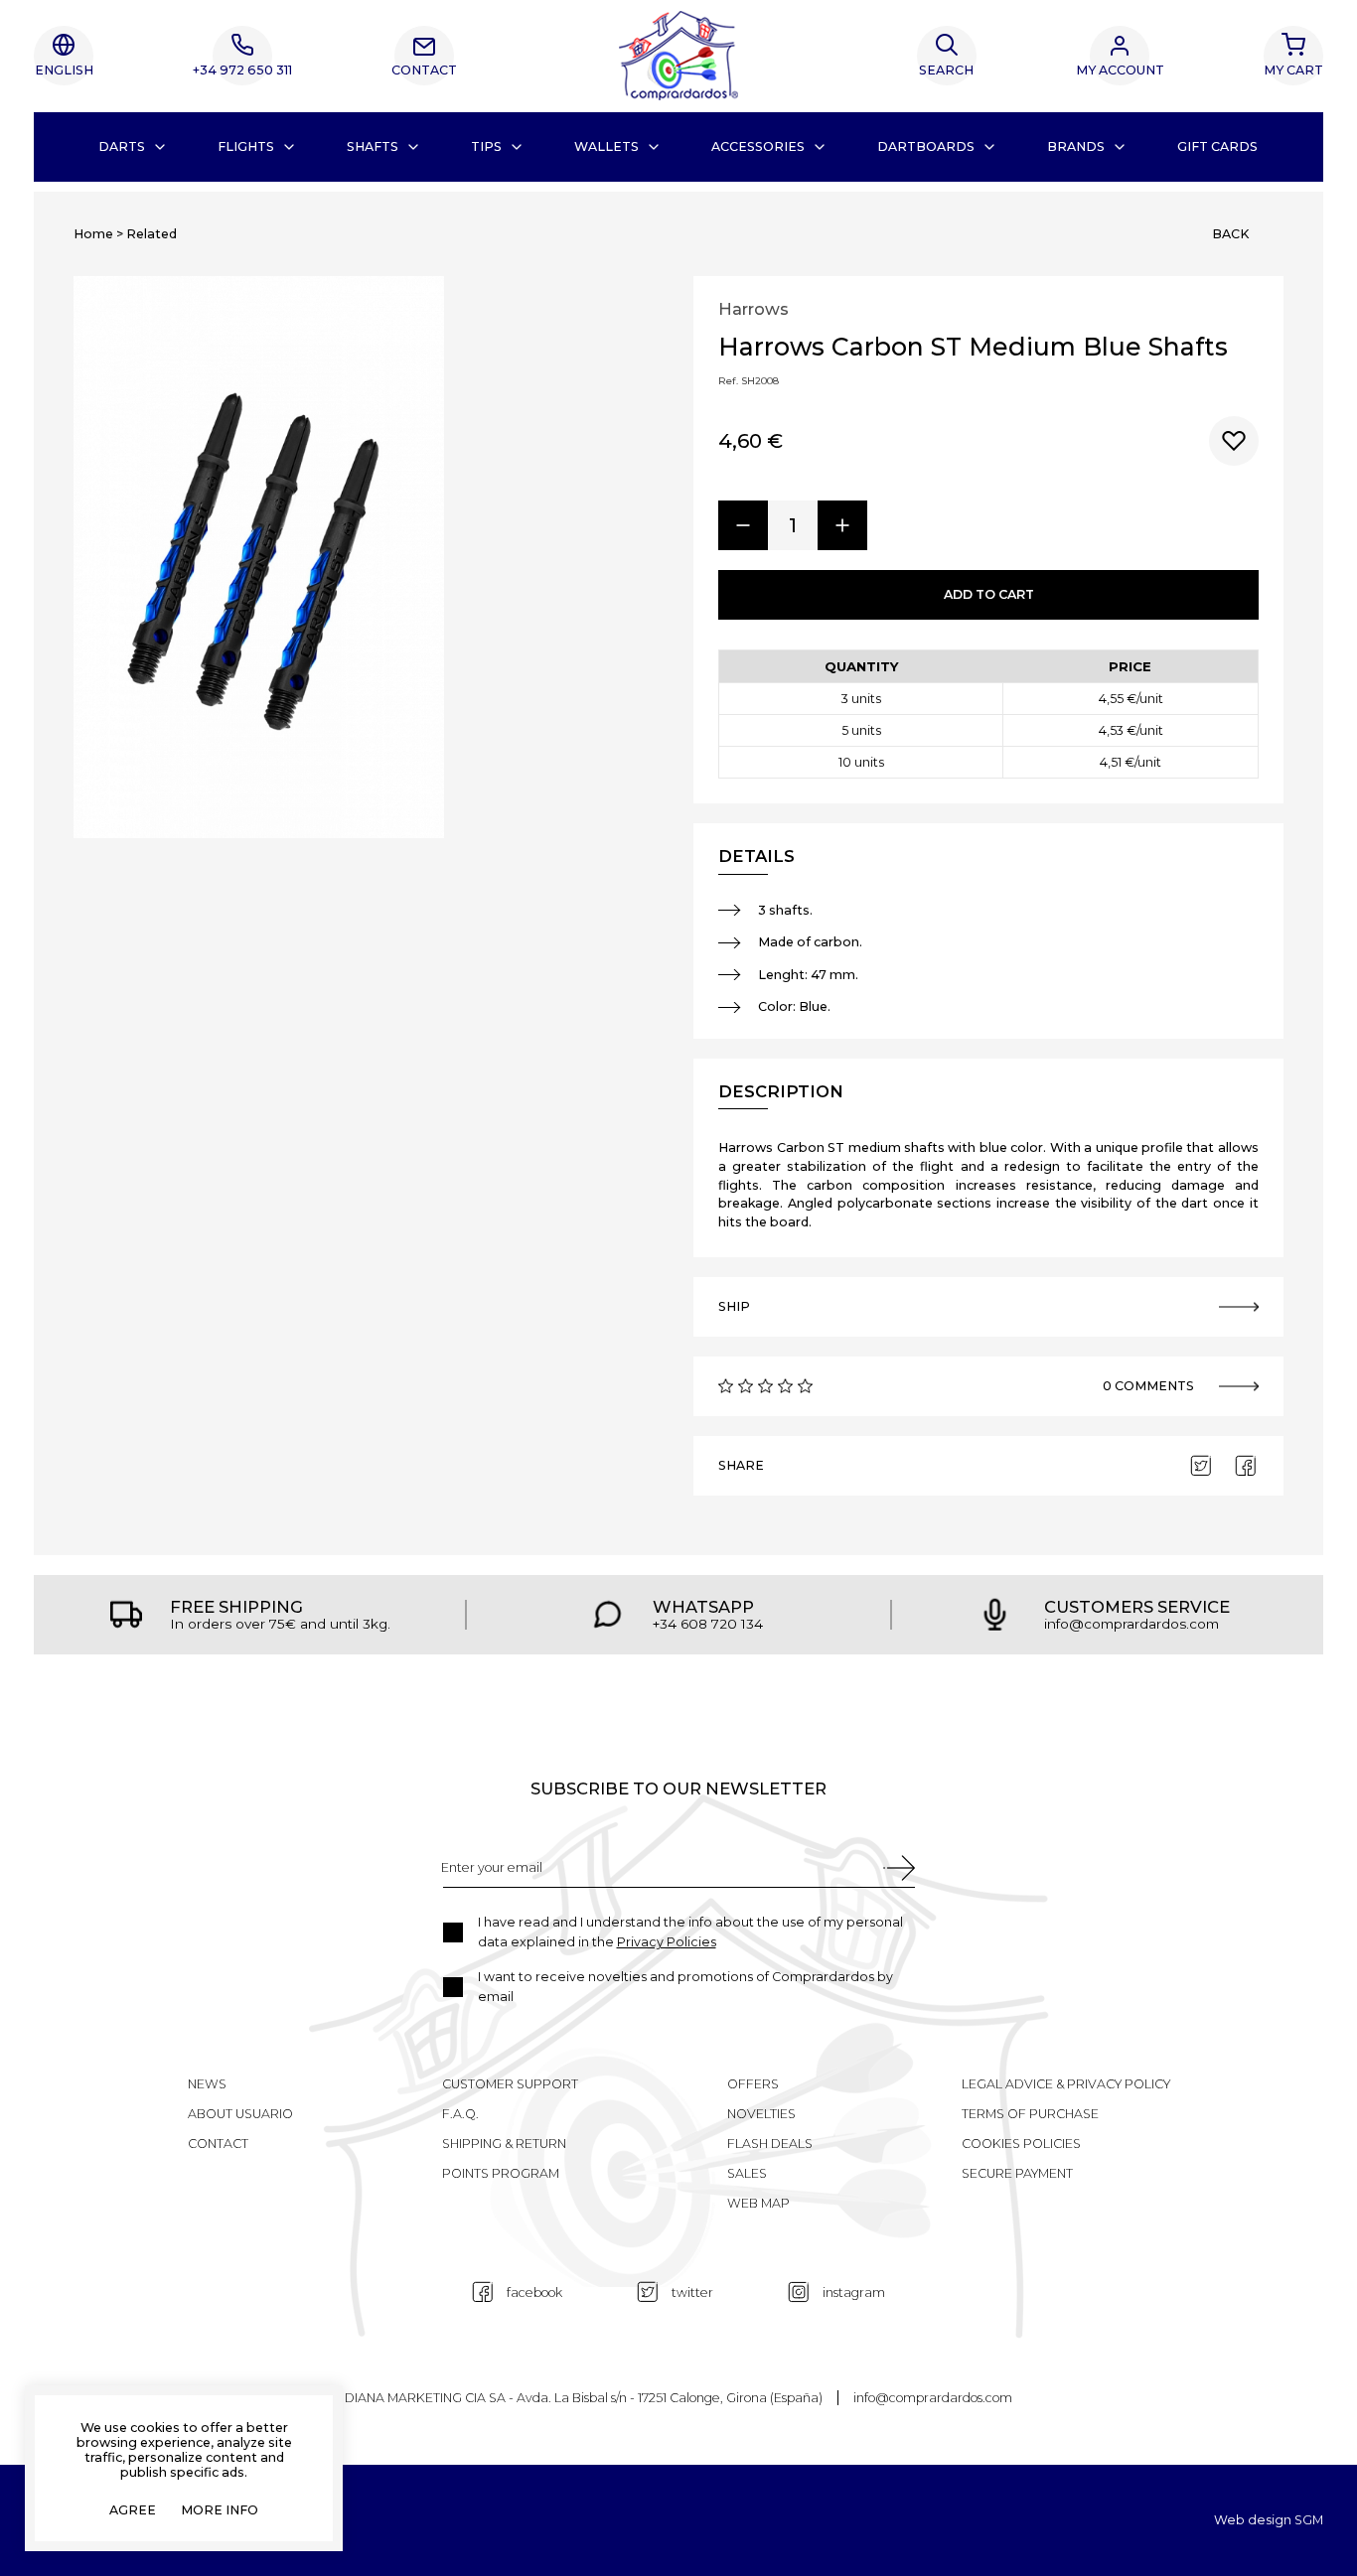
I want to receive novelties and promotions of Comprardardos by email (685, 1987)
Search (946, 70)
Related (151, 234)
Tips (486, 146)
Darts (122, 146)
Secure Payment (1017, 2173)
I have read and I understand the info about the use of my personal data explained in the (690, 1932)
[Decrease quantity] (743, 525)
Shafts (373, 146)
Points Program (501, 2173)
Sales (747, 2173)
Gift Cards (1217, 146)
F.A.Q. (460, 2114)
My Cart (1293, 70)
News (207, 2084)
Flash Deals (770, 2144)
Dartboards (926, 146)
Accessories (758, 146)
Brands (1076, 146)
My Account (1120, 70)
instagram (854, 2292)
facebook (534, 2292)
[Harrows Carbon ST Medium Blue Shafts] (259, 558)
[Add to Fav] (1234, 441)
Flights (246, 146)
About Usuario (240, 2114)
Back (1230, 234)
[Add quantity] (842, 525)
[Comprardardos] (678, 56)
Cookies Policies (1021, 2144)
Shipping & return (504, 2144)
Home (93, 234)
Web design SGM (1269, 2521)
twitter (692, 2292)
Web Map (758, 2203)
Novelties (761, 2114)
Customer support (510, 2084)
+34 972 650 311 (242, 70)
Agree (133, 2511)
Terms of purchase (1030, 2114)
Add (989, 594)
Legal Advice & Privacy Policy (1066, 2084)
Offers (753, 2084)
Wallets (606, 146)
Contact (424, 70)
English (64, 70)
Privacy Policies (667, 1942)
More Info (220, 2511)
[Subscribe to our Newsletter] (899, 1868)
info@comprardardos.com (933, 2398)
